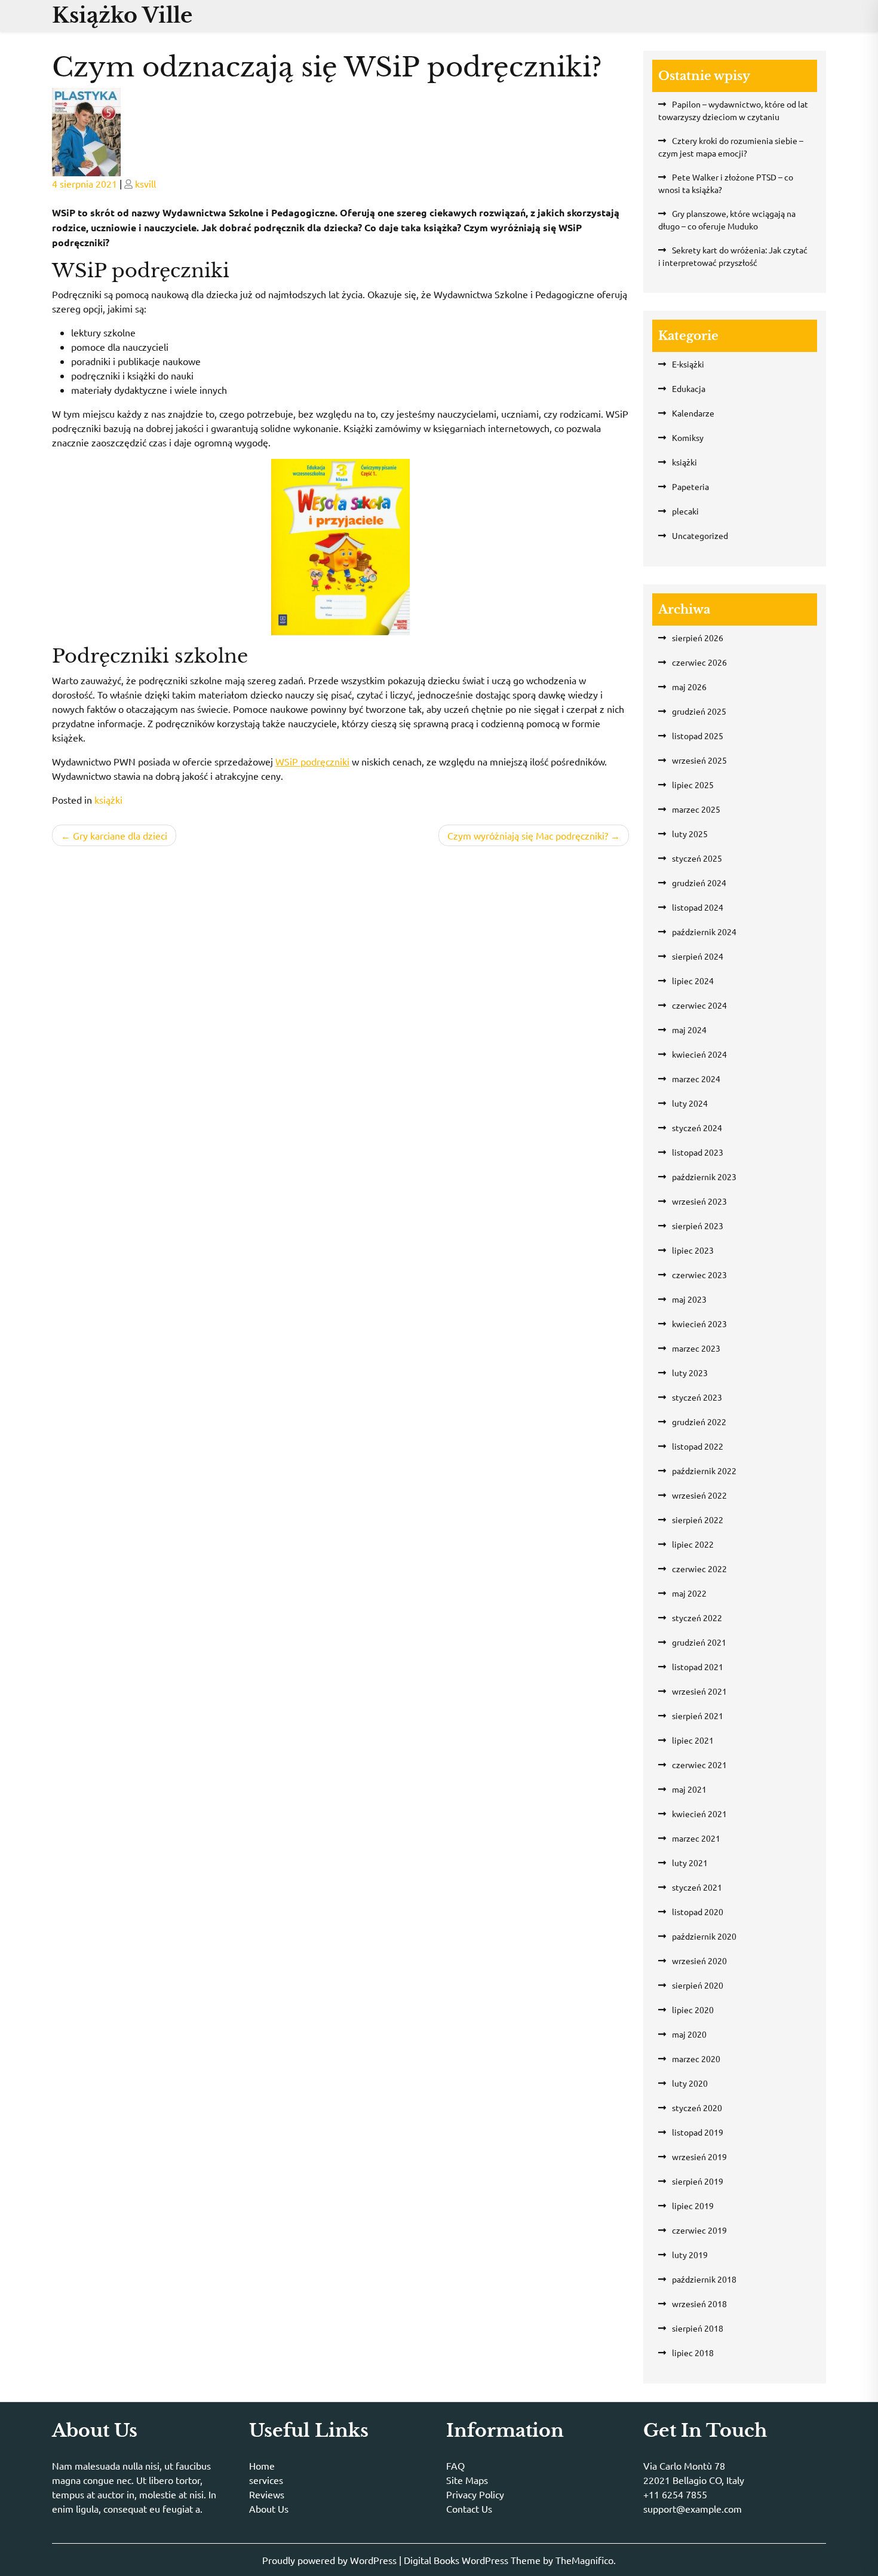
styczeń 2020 (697, 2108)
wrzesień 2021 (699, 1691)
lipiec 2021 (693, 1740)
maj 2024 (689, 1030)
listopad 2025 (698, 736)
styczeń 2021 (697, 1887)
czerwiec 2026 (699, 662)
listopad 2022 (698, 1446)
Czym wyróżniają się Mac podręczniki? (528, 835)
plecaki (685, 511)
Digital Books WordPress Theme (473, 2560)
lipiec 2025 (693, 785)
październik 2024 (704, 932)
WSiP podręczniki (312, 761)
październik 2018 (704, 2279)
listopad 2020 (698, 1912)
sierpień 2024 (698, 956)
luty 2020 (690, 2083)
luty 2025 (690, 834)
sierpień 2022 (698, 1520)
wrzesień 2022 (699, 1495)
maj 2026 (689, 687)
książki (108, 800)
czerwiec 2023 (699, 1275)
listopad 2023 (698, 1152)
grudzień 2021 (699, 1642)
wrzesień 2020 (699, 1961)
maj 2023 (689, 1299)
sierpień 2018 (698, 2328)
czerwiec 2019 (699, 2230)
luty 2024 (690, 1103)
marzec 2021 (696, 1838)
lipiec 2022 (693, 1544)
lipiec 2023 (693, 1250)
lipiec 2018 (693, 2353)
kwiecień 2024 (699, 1054)
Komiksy (688, 437)
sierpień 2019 (698, 2181)
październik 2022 (704, 1471)
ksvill (145, 183)
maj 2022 (689, 1593)
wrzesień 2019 (699, 2157)
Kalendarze (693, 413)
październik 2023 (704, 1177)
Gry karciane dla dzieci (120, 835)
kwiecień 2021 (699, 1814)
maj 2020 (689, 2034)
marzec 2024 (696, 1079)
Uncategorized (700, 535)
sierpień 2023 (698, 1226)
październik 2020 (704, 1936)
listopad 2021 (698, 1667)
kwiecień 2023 (699, 1324)
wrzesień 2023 (699, 1201)
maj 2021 (689, 1789)
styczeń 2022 (697, 1618)
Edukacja (689, 388)
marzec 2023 (696, 1348)
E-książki (688, 364)
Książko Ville (122, 15)
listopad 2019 (698, 2132)
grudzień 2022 (699, 1422)
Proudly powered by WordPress (331, 2560)
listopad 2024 (698, 907)
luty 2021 (690, 1863)
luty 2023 (690, 1373)
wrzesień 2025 (699, 760)
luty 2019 (690, 2255)
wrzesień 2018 (699, 2304)
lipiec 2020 (693, 2010)
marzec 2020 (696, 2059)
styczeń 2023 (697, 1397)
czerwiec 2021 (699, 1765)
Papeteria (690, 486)
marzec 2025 (696, 809)
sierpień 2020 (698, 1985)
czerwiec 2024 (699, 1005)
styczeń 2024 (697, 1128)
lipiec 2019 (693, 2206)
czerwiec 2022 (699, 1569)
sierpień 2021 (698, 1716)
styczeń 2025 (697, 858)
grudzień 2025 (699, 711)
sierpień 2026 (698, 638)
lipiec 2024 (693, 981)
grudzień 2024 (699, 883)
